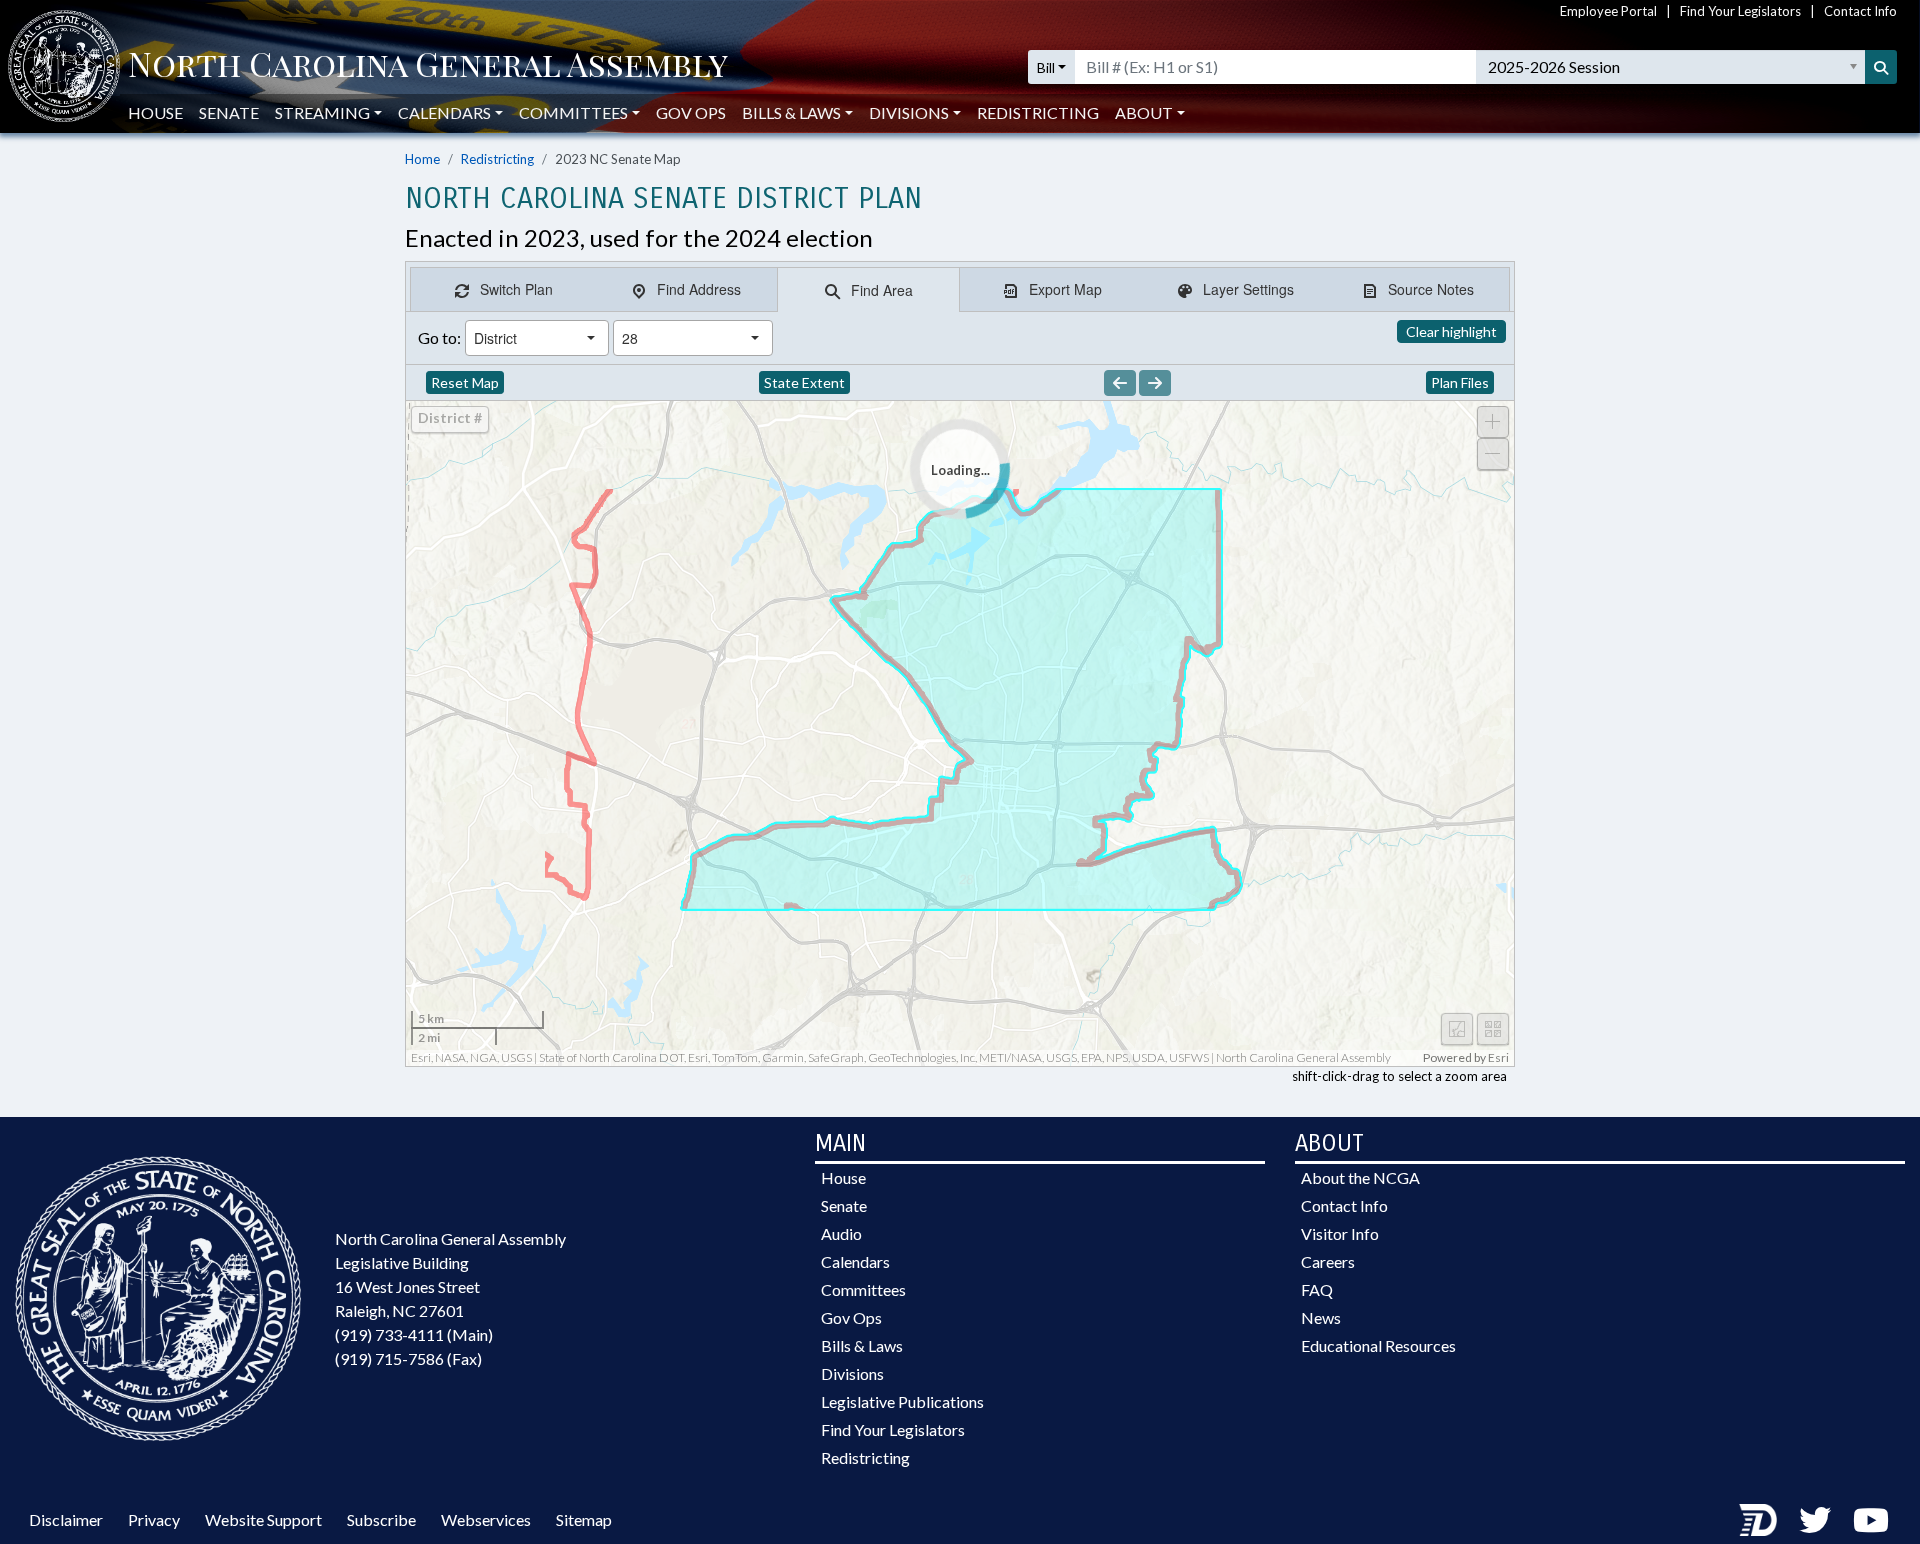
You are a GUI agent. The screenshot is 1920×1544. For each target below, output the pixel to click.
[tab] (502, 290)
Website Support (263, 1519)
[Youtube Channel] (1871, 1519)
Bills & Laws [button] (791, 112)
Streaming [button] (322, 112)
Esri (1498, 1057)
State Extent (804, 382)
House (155, 112)
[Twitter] (1815, 1519)
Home (422, 159)
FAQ (1317, 1289)
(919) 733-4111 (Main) (414, 1334)
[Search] (1881, 67)
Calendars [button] (444, 112)
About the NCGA (1360, 1177)
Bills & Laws (862, 1345)
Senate (229, 112)
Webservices (486, 1519)
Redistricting (1038, 112)
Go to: (439, 337)
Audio (841, 1233)
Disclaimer (66, 1519)
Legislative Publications (902, 1401)
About (1144, 112)
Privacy (154, 1519)
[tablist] (960, 289)
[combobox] (520, 338)
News (1321, 1317)
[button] (591, 338)
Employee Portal (1608, 11)
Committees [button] (573, 112)
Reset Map (465, 382)
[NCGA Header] (428, 67)
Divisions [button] (909, 112)
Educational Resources (1378, 1345)
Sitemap (584, 1519)
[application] (960, 733)
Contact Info (1860, 11)
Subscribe (381, 1519)
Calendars (855, 1261)
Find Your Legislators (1740, 11)
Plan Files (1460, 382)
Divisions (852, 1373)
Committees (863, 1289)
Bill (1046, 67)
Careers (1328, 1261)
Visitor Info (1340, 1233)
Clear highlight (1451, 331)
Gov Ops (691, 112)
